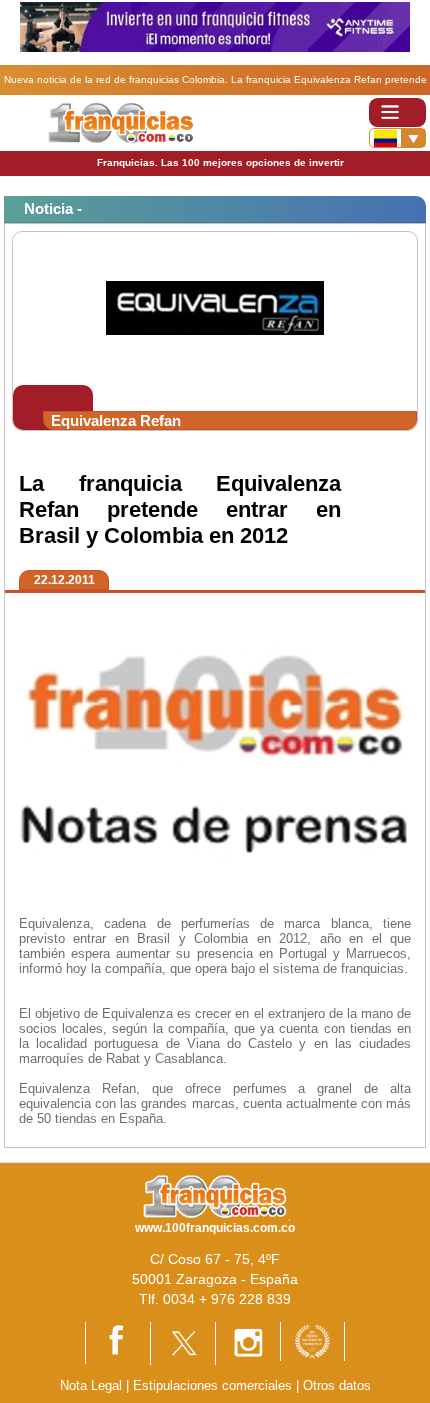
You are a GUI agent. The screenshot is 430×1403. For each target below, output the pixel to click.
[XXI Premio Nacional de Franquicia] (312, 1340)
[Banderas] (397, 138)
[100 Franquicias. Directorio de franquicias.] (120, 121)
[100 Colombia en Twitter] (183, 1342)
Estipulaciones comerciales (214, 1385)
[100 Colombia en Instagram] (248, 1342)
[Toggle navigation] (397, 112)
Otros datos (337, 1385)
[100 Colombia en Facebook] (118, 1341)
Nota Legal (91, 1385)
